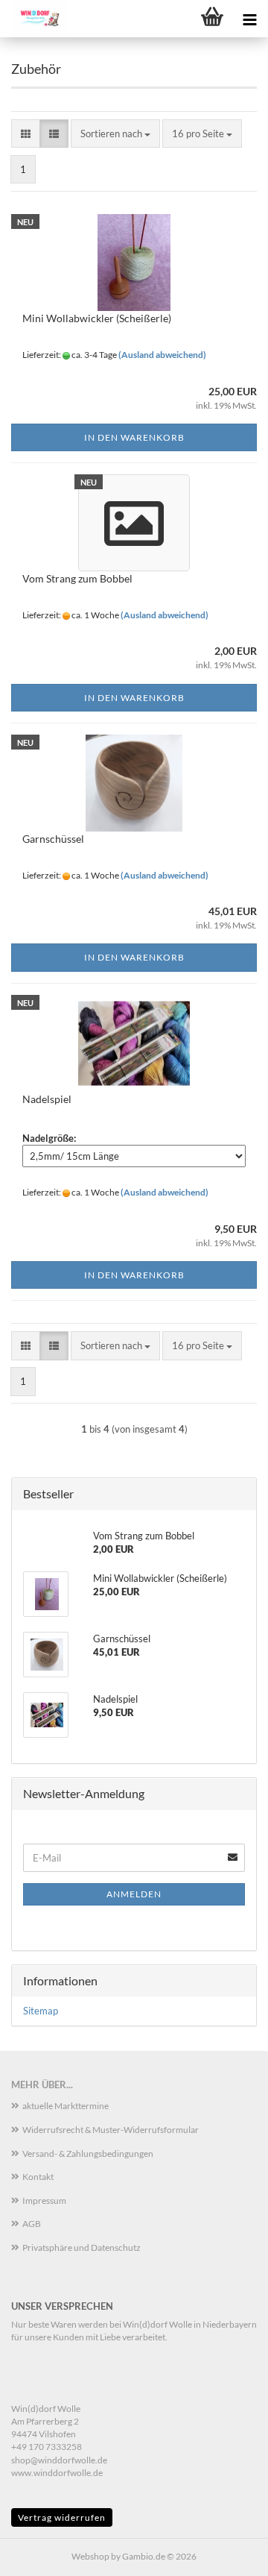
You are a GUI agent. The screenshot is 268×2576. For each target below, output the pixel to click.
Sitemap (41, 2011)
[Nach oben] (227, 2554)
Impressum (44, 2200)
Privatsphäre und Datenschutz (82, 2247)
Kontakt (38, 2177)
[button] (26, 134)
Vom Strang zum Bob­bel (77, 578)
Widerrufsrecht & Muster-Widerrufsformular (111, 2130)
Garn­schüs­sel (53, 839)
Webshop (90, 2556)
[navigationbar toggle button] (249, 19)
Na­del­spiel (47, 1099)
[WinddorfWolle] (33, 19)
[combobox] (115, 134)
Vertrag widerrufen (62, 2517)
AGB (32, 2224)
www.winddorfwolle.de (57, 2473)
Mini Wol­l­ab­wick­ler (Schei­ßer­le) (97, 318)
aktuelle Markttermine (66, 2106)
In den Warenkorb (134, 437)
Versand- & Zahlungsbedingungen (88, 2154)
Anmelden (134, 1894)
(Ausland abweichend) (162, 355)
